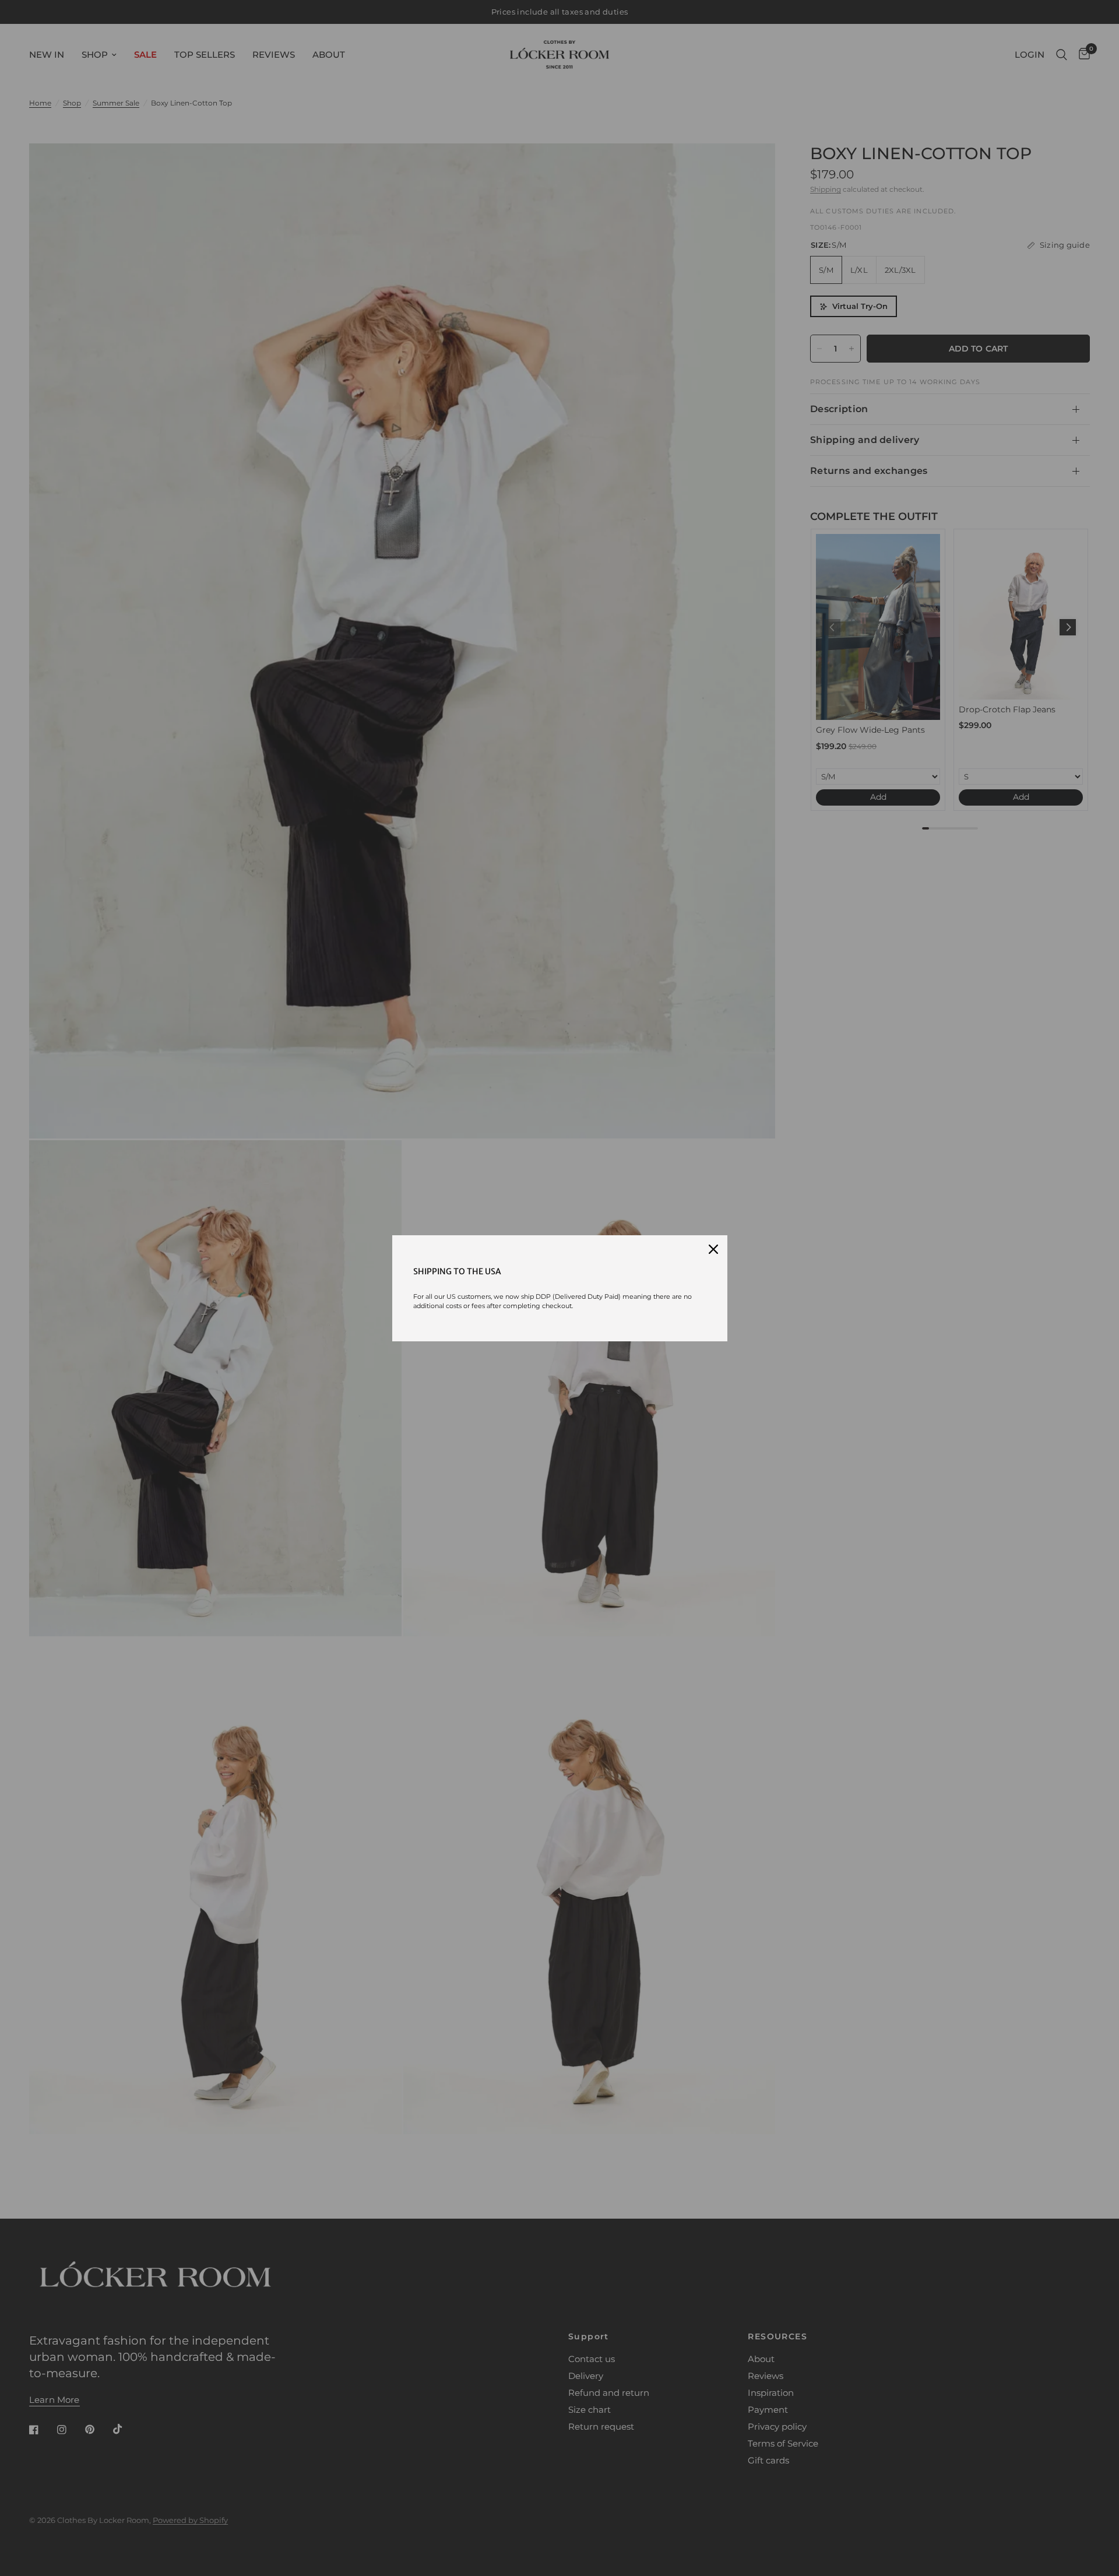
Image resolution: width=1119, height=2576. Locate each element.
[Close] (713, 1249)
